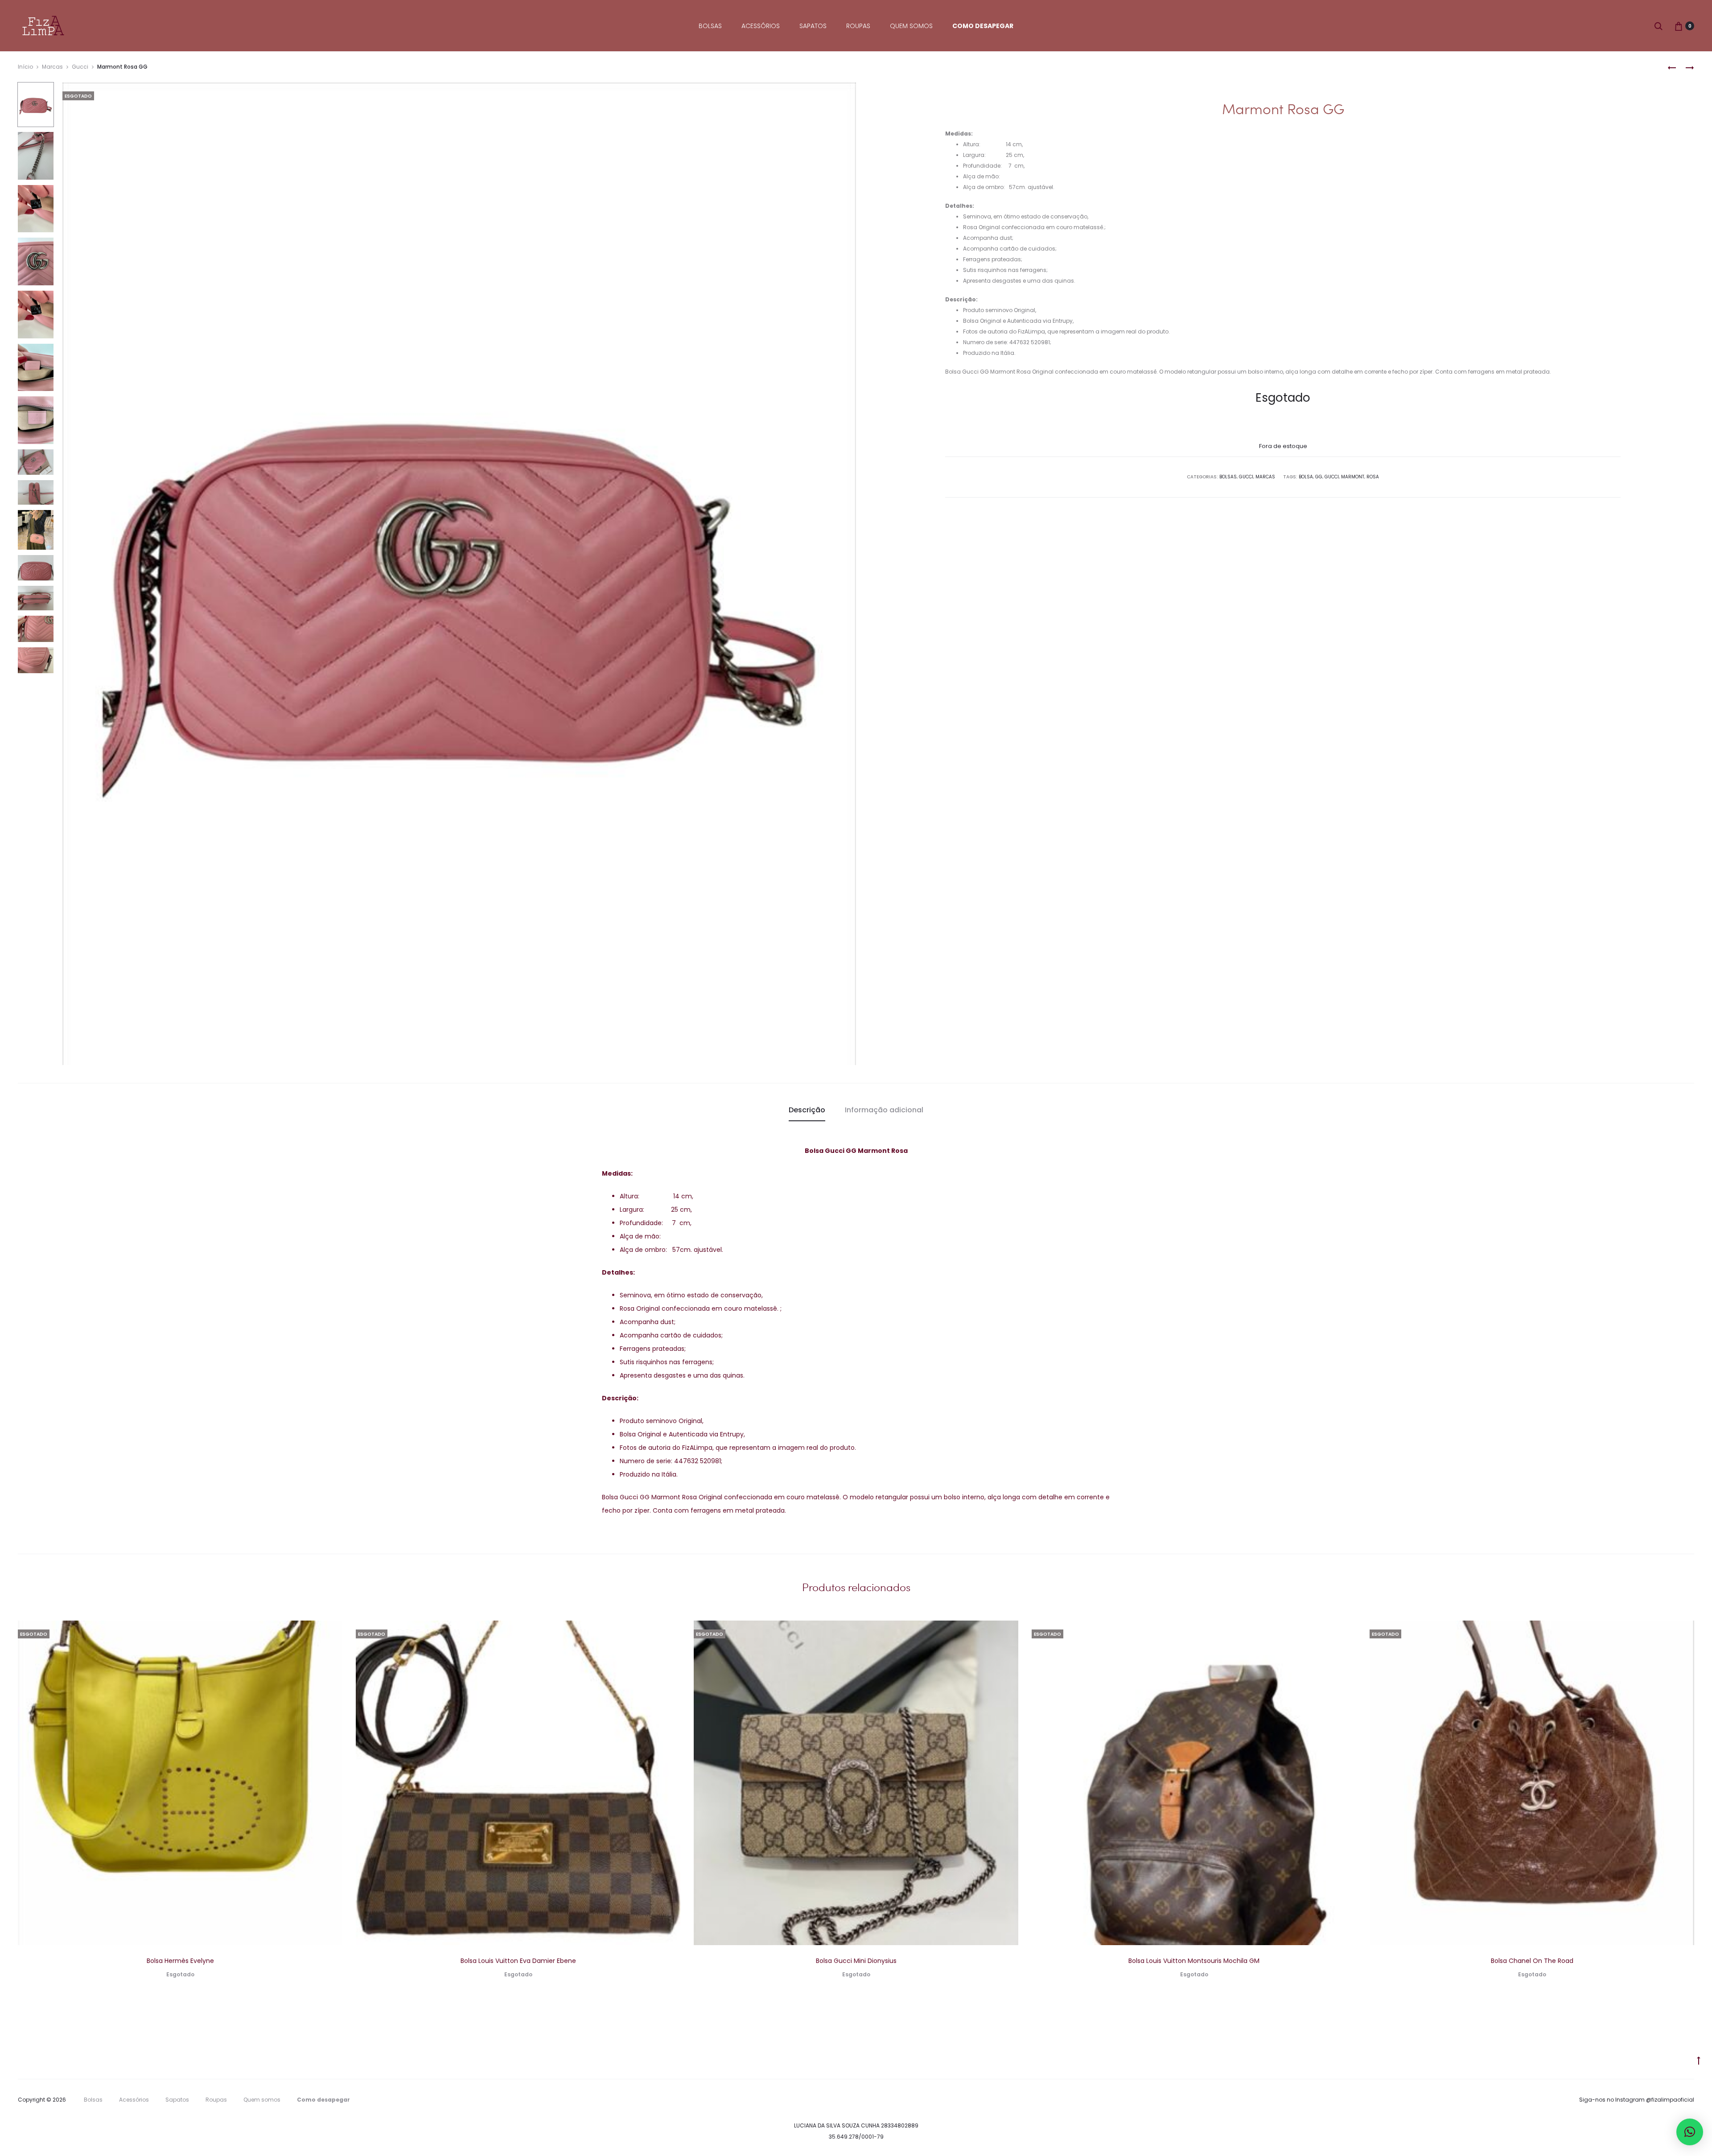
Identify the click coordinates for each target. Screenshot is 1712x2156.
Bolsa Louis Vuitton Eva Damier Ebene (518, 1961)
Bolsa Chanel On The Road (1532, 1961)
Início (25, 67)
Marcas (52, 67)
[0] (1679, 26)
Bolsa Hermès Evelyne (180, 1961)
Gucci (80, 67)
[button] (1690, 2132)
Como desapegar (983, 26)
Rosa (1373, 477)
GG (1319, 477)
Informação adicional (884, 1110)
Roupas (858, 26)
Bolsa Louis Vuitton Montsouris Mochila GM (1194, 1961)
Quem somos (911, 26)
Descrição (807, 1110)
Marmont (1353, 477)
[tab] (807, 1110)
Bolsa (1306, 477)
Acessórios (761, 26)
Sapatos (813, 26)
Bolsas (710, 26)
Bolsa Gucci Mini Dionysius (856, 1961)
